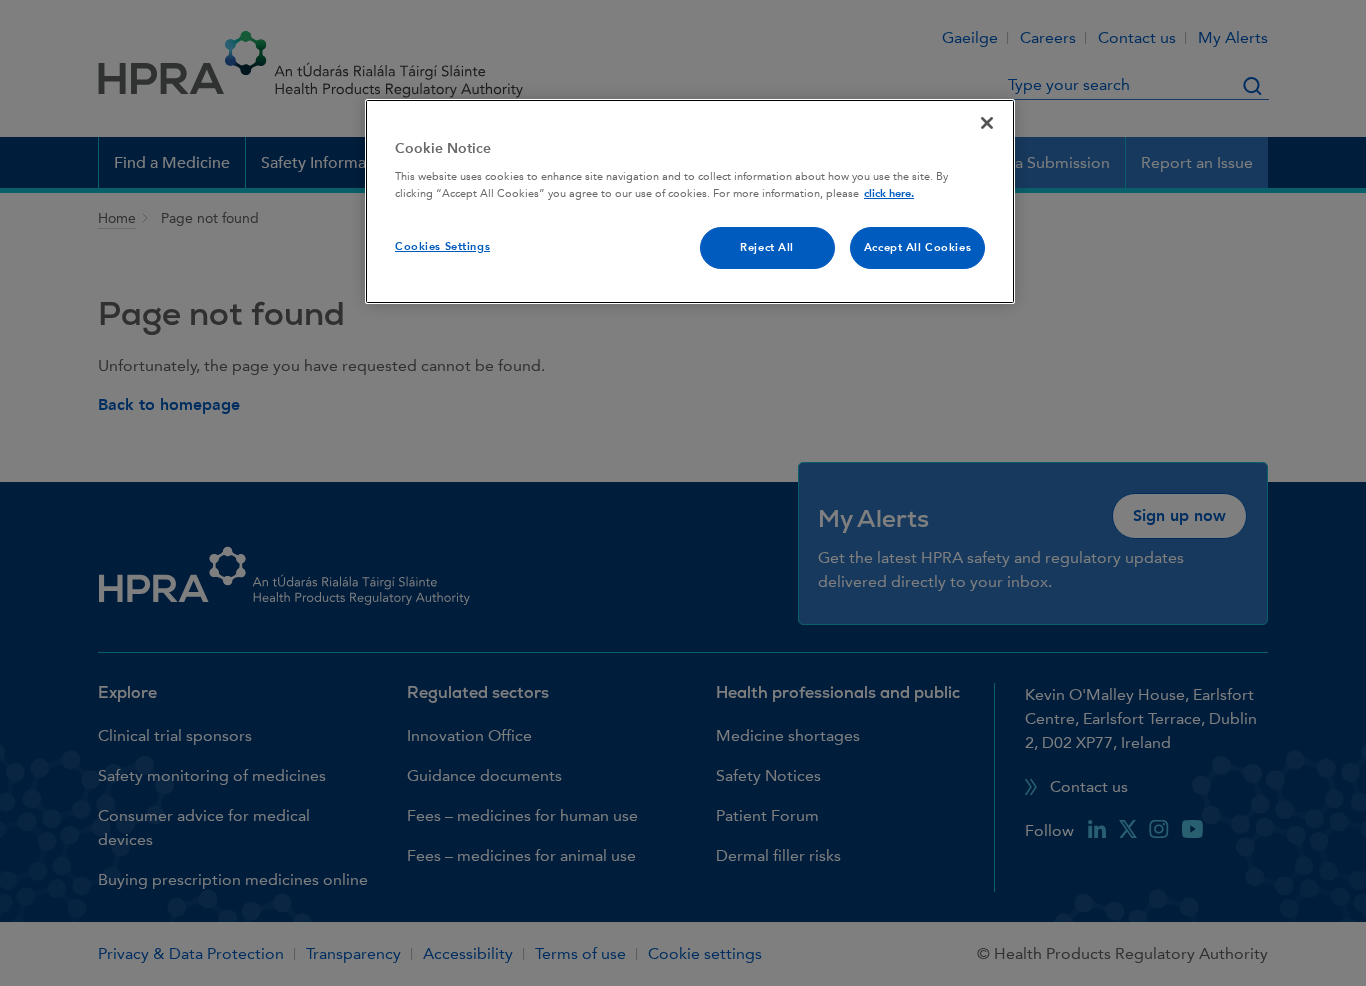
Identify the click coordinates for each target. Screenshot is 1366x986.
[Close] (987, 123)
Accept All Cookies (917, 247)
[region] (690, 202)
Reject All (767, 247)
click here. (889, 193)
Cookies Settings (442, 246)
